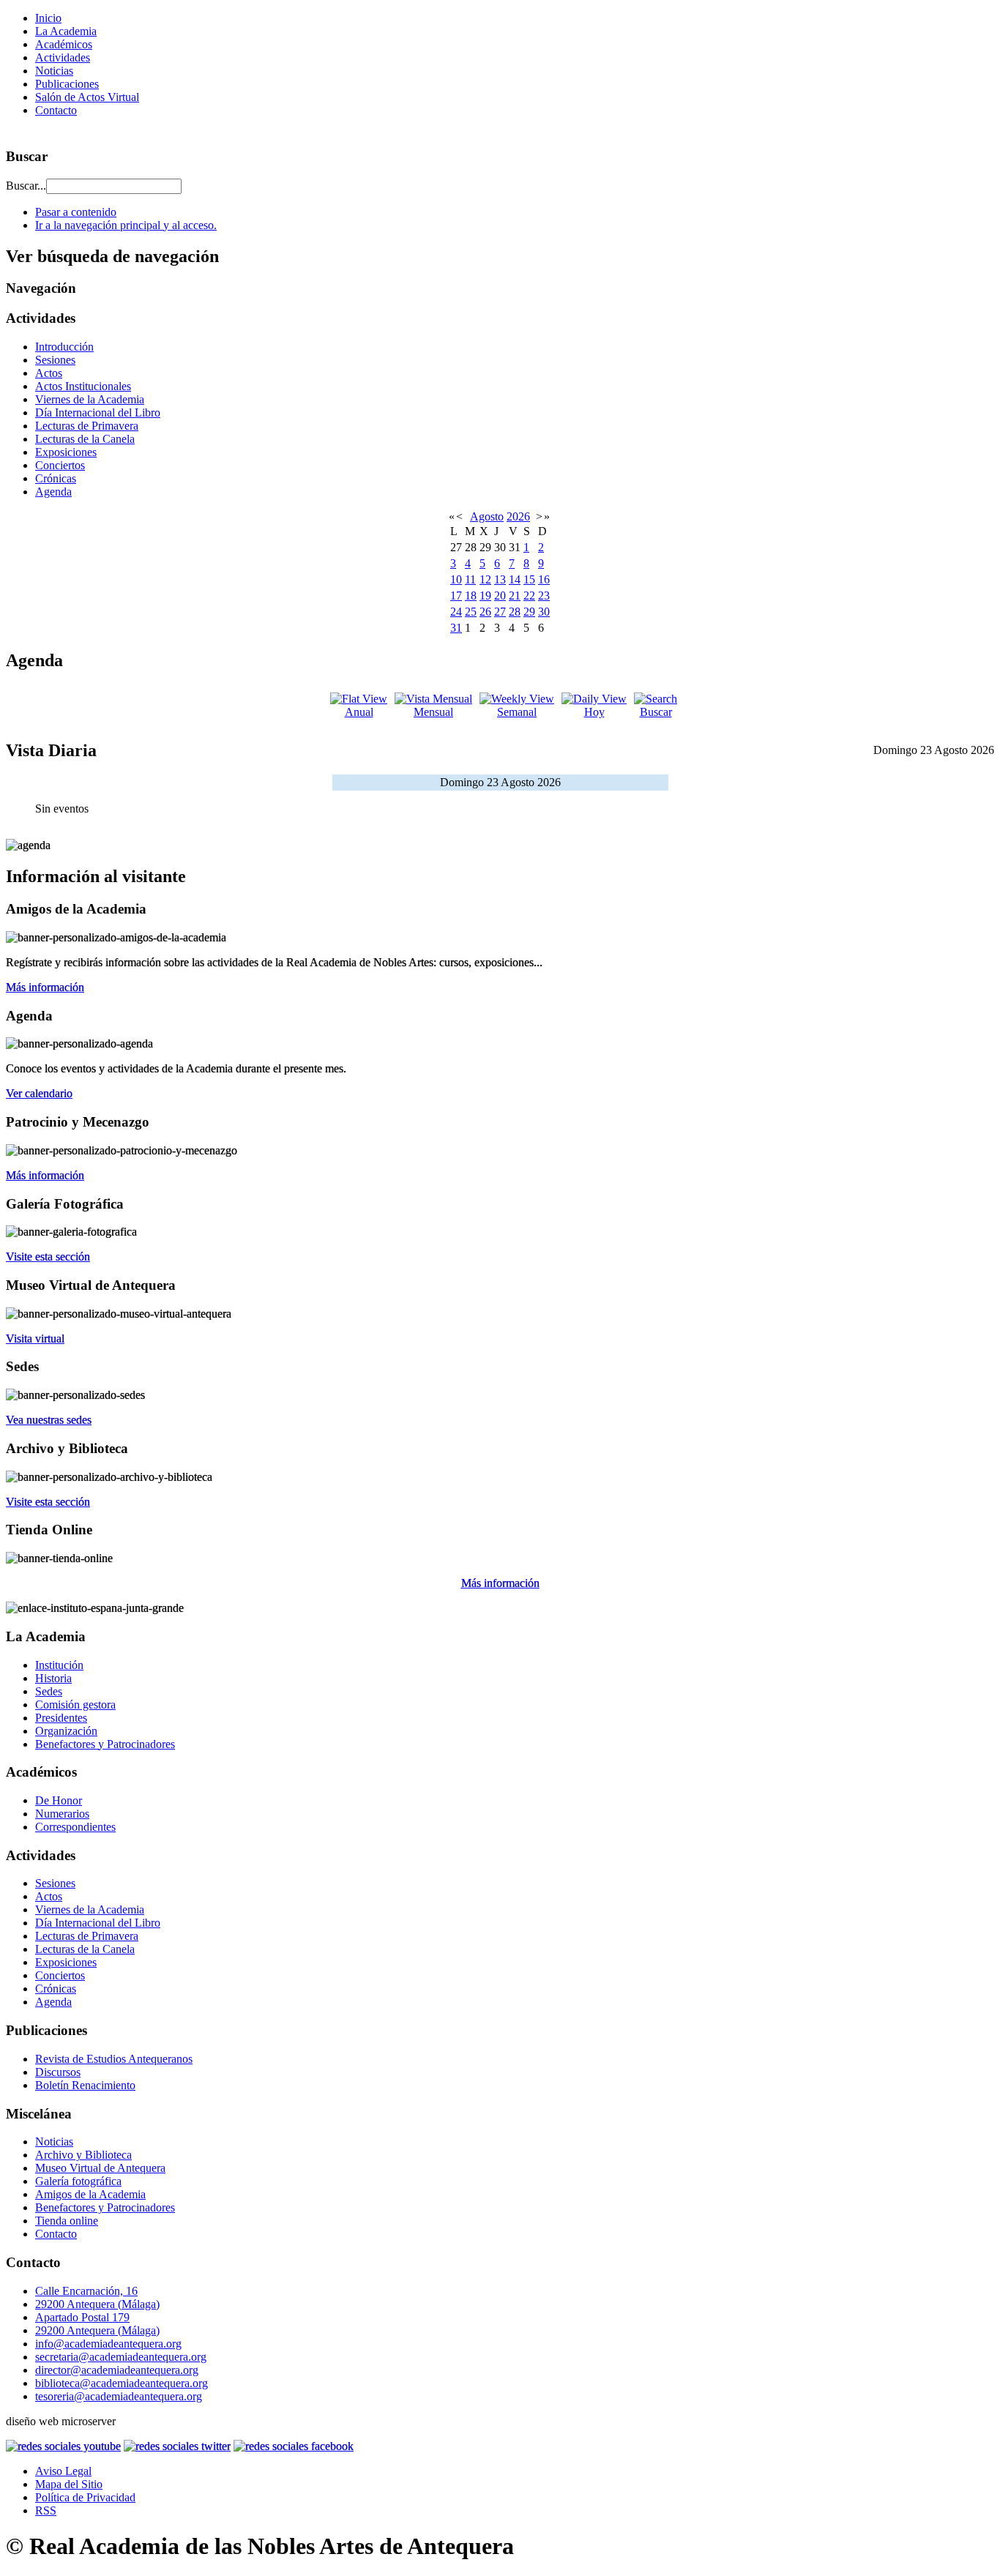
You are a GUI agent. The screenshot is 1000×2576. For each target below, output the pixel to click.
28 (515, 612)
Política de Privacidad (85, 2497)
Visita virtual (35, 1339)
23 (544, 596)
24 (456, 612)
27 (500, 612)
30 (544, 612)
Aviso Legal (63, 2471)
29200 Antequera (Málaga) (97, 2304)
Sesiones (55, 360)
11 (470, 579)
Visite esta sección (48, 1257)
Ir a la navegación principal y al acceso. (126, 225)
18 (471, 596)
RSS (46, 2510)
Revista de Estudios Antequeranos (114, 2059)
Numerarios (62, 1814)
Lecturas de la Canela (85, 439)
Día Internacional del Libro (98, 412)
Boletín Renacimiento (85, 2085)
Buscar (656, 712)
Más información (45, 987)
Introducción (64, 347)
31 (456, 628)
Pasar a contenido (76, 212)
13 (500, 579)
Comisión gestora (75, 1705)
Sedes (49, 1691)
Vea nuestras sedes (49, 1420)
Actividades (63, 57)
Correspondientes (75, 1827)
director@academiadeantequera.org (117, 2370)
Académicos (64, 44)
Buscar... (26, 186)
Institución (59, 1665)
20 (500, 596)
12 (485, 579)
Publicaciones (67, 84)
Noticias (54, 71)
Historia (53, 1678)
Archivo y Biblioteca (83, 2155)
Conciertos (60, 465)
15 (529, 579)
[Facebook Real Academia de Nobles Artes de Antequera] (294, 2446)
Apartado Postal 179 (82, 2317)
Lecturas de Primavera (87, 426)
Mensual (433, 712)
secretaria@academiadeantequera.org (121, 2357)
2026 (518, 516)
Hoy (594, 712)
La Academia (66, 31)
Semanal (517, 712)
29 (529, 612)
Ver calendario (39, 1093)
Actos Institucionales (83, 386)
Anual (359, 712)
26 (485, 612)
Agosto (487, 516)
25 (471, 612)
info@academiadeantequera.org (108, 2344)
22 (529, 596)
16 (544, 579)
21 (515, 596)
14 (515, 579)
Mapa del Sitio (69, 2484)
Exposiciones (66, 452)
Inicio (48, 18)
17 (456, 596)
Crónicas (56, 478)
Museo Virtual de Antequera (100, 2168)
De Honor (59, 1800)
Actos (49, 373)
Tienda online (67, 2221)
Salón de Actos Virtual (87, 97)
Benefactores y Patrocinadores (105, 1744)
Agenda (53, 492)
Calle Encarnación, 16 (86, 2291)
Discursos (58, 2072)
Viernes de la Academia (90, 399)
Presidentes (61, 1718)
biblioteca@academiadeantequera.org (122, 2383)
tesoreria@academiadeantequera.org (119, 2396)
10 (456, 579)
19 (485, 596)
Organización (66, 1731)
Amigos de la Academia (90, 2194)
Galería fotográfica (78, 2181)
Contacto (56, 110)
